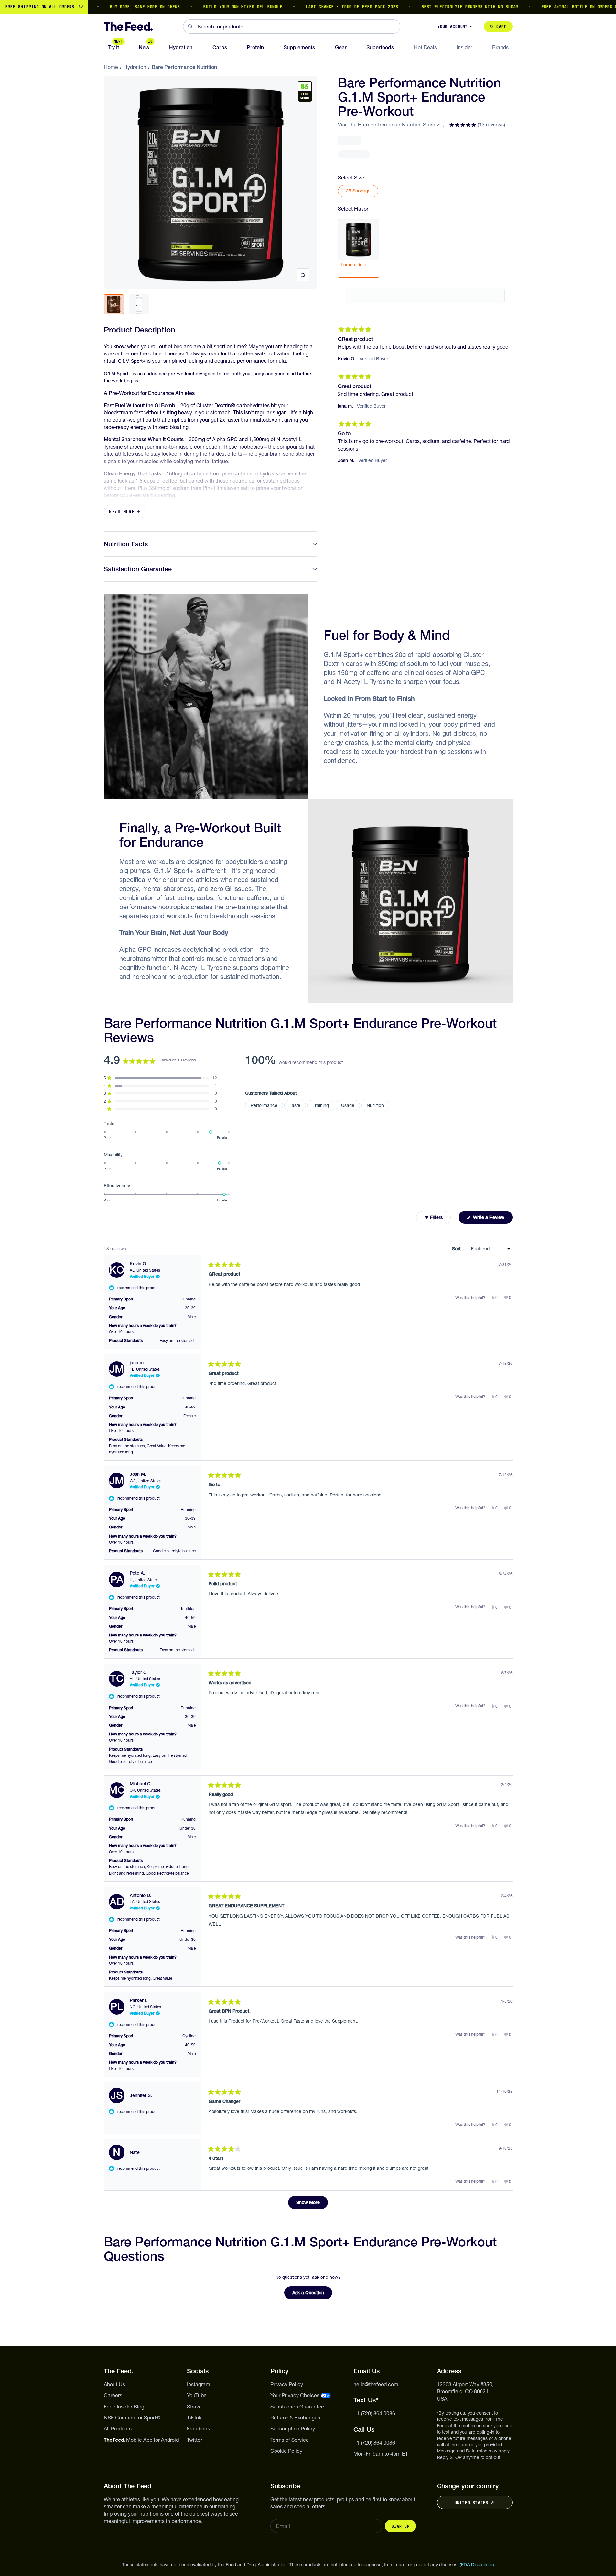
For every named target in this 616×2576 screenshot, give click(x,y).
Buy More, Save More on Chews (107, 7)
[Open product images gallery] (303, 275)
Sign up (400, 2526)
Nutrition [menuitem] (375, 1105)
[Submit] (190, 27)
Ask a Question (312, 2294)
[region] (308, 7)
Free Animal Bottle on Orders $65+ (546, 7)
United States (471, 2503)
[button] (477, 125)
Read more (122, 511)
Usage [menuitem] (348, 1105)
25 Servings (358, 191)
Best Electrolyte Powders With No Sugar (432, 7)
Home (111, 67)
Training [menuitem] (321, 1105)
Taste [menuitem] (295, 1105)
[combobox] (292, 27)
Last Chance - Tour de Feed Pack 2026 (314, 7)
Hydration (135, 67)
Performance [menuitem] (264, 1105)
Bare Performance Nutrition (184, 67)
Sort (457, 1249)
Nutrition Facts (126, 544)
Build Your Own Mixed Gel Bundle (205, 7)
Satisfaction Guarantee (138, 569)
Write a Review (492, 1219)
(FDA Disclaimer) (477, 2565)
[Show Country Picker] (81, 7)
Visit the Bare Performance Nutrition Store (387, 125)
